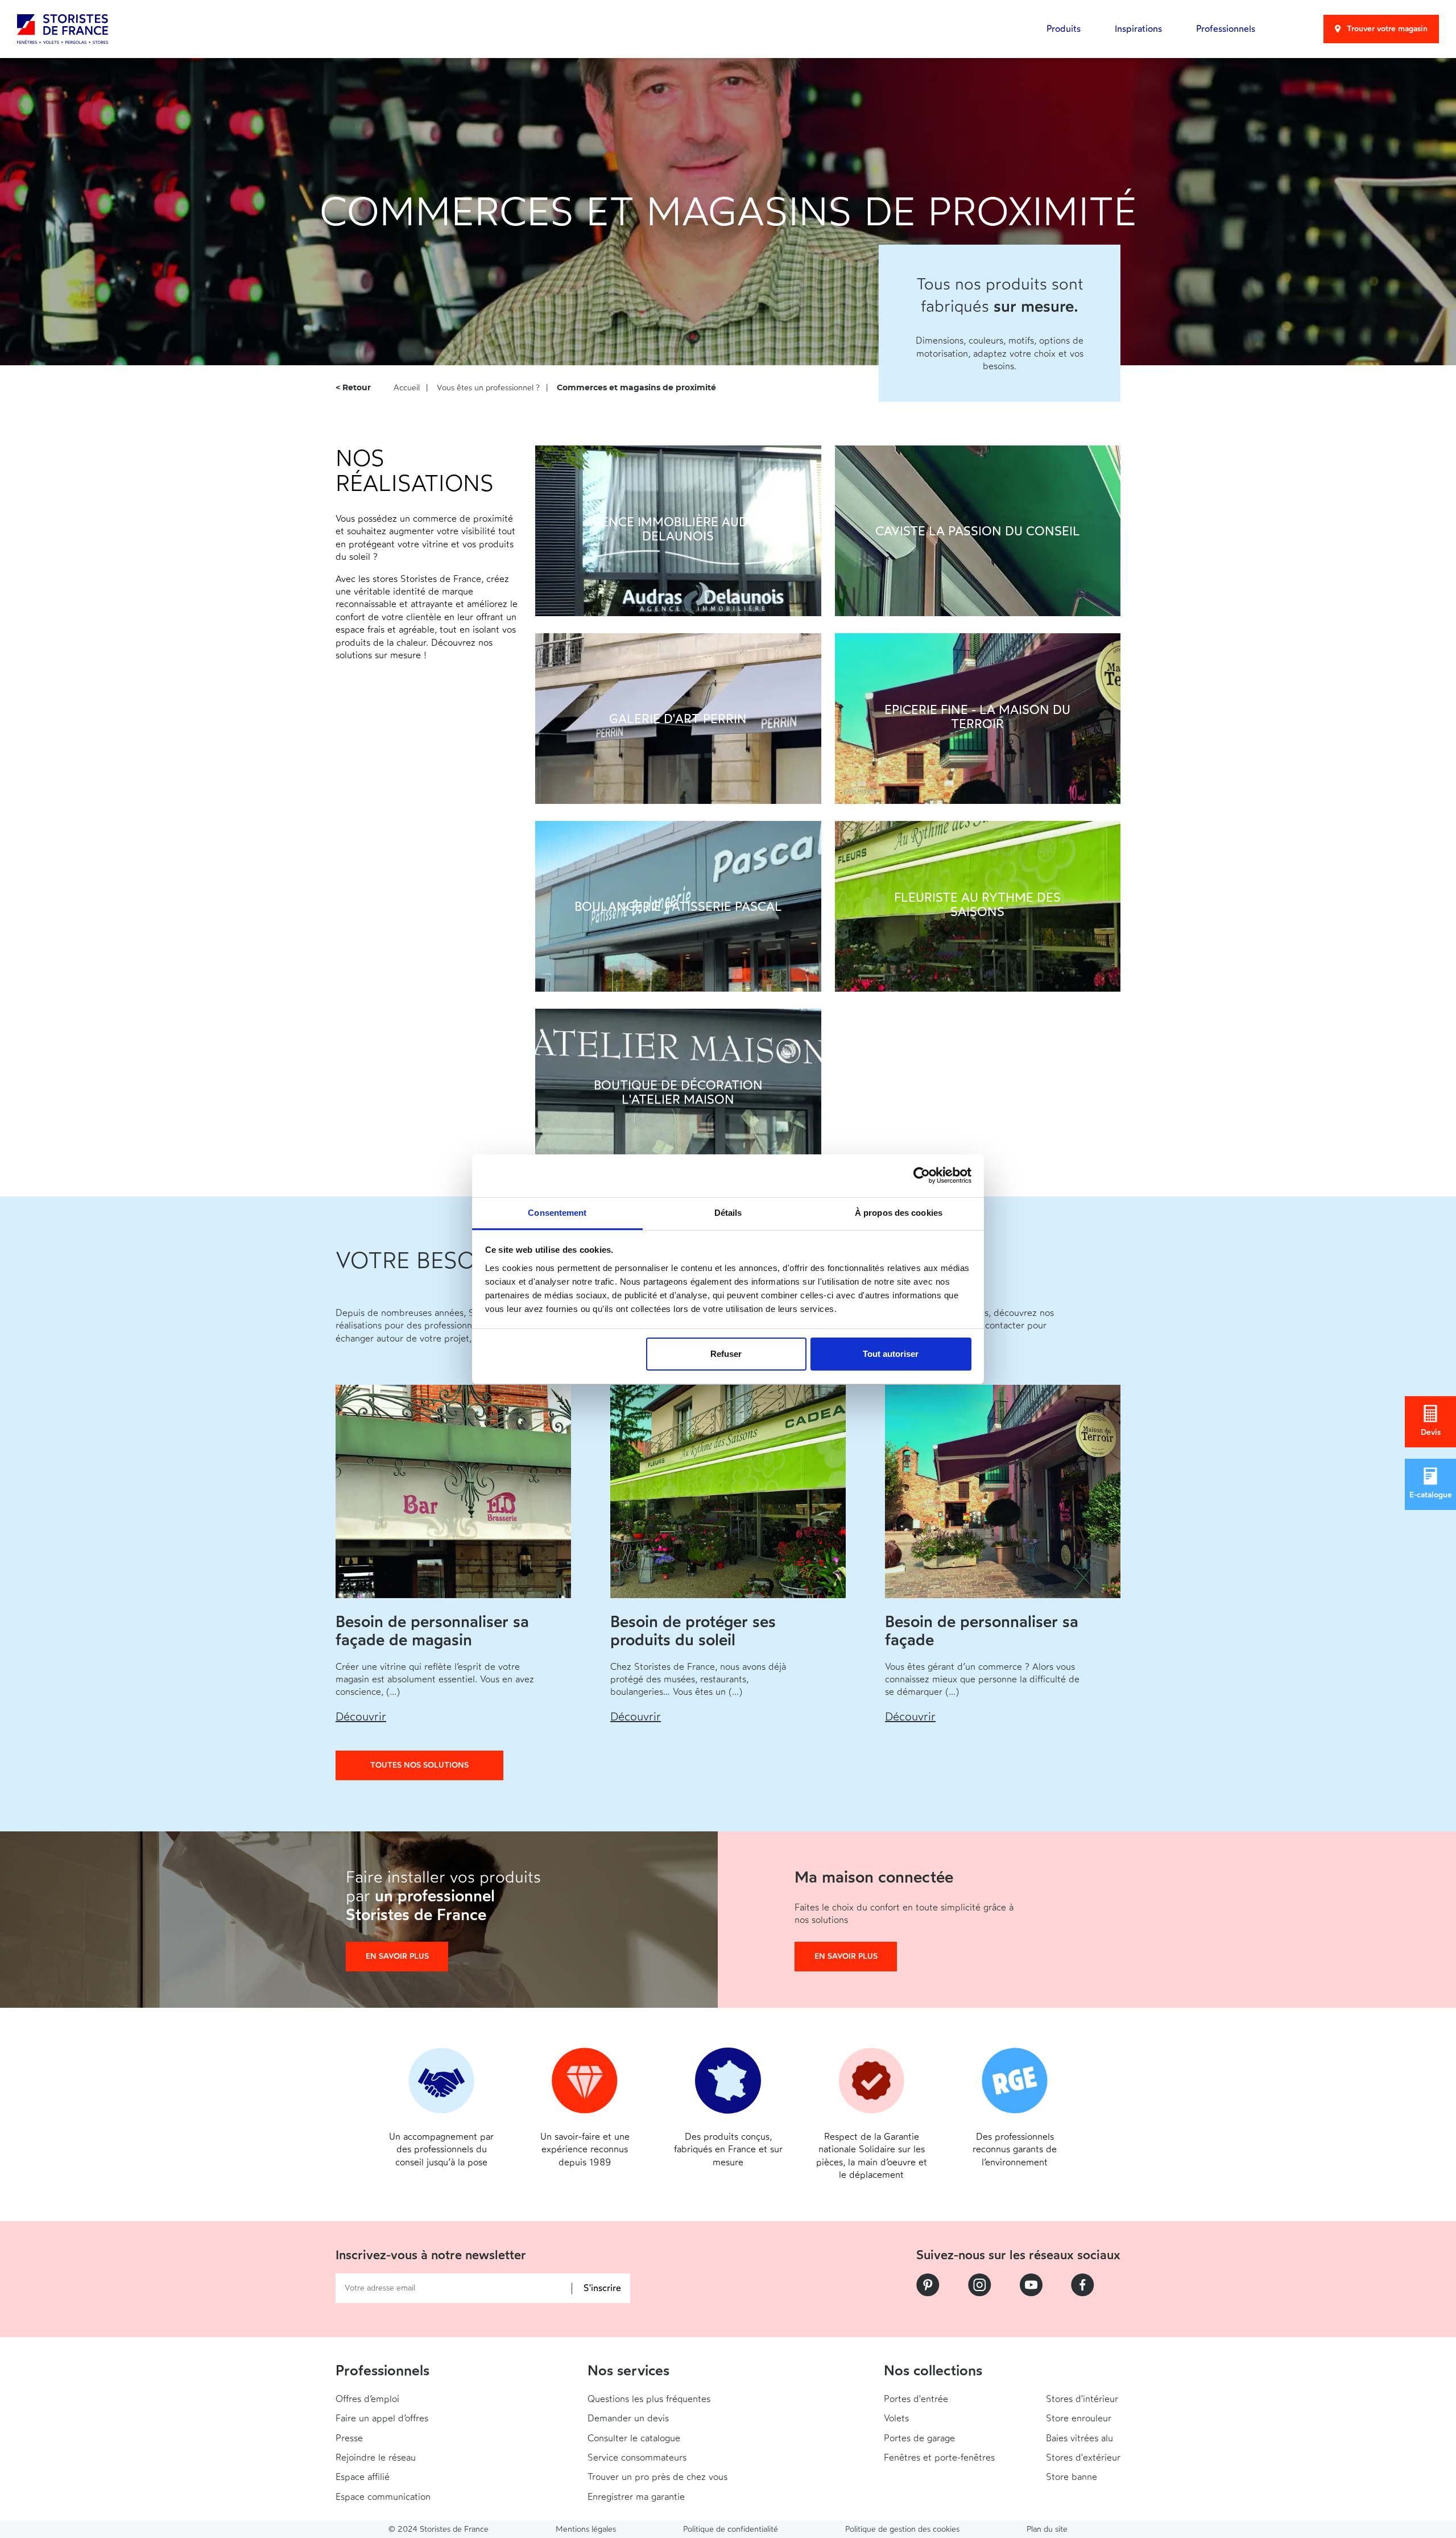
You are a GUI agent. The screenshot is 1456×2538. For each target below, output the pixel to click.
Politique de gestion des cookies (902, 2529)
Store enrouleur (1079, 2418)
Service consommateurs (637, 2457)
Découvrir (361, 1716)
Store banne (1072, 2477)
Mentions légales (586, 2529)
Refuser (726, 1354)
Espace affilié (363, 2477)
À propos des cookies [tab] (899, 1213)
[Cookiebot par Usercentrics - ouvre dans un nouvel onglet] (922, 1175)
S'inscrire (602, 2289)
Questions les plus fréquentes (649, 2399)
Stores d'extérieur (1083, 2457)
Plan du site (1047, 2529)
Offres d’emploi (367, 2399)
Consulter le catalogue (634, 2438)
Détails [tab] (728, 1213)
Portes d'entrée (916, 2399)
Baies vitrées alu (1079, 2438)
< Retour (353, 388)
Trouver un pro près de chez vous (657, 2477)
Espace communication (383, 2497)
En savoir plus (397, 1956)
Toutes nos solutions (419, 1765)
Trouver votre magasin (1387, 29)
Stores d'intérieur (1082, 2399)
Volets (896, 2418)
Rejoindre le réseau (376, 2457)
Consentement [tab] (557, 1213)
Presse (349, 2438)
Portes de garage (919, 2438)
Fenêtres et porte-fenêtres (939, 2457)
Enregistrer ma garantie (636, 2497)
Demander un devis (628, 2418)
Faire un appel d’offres (382, 2418)
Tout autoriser (891, 1354)
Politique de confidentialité (731, 2529)
